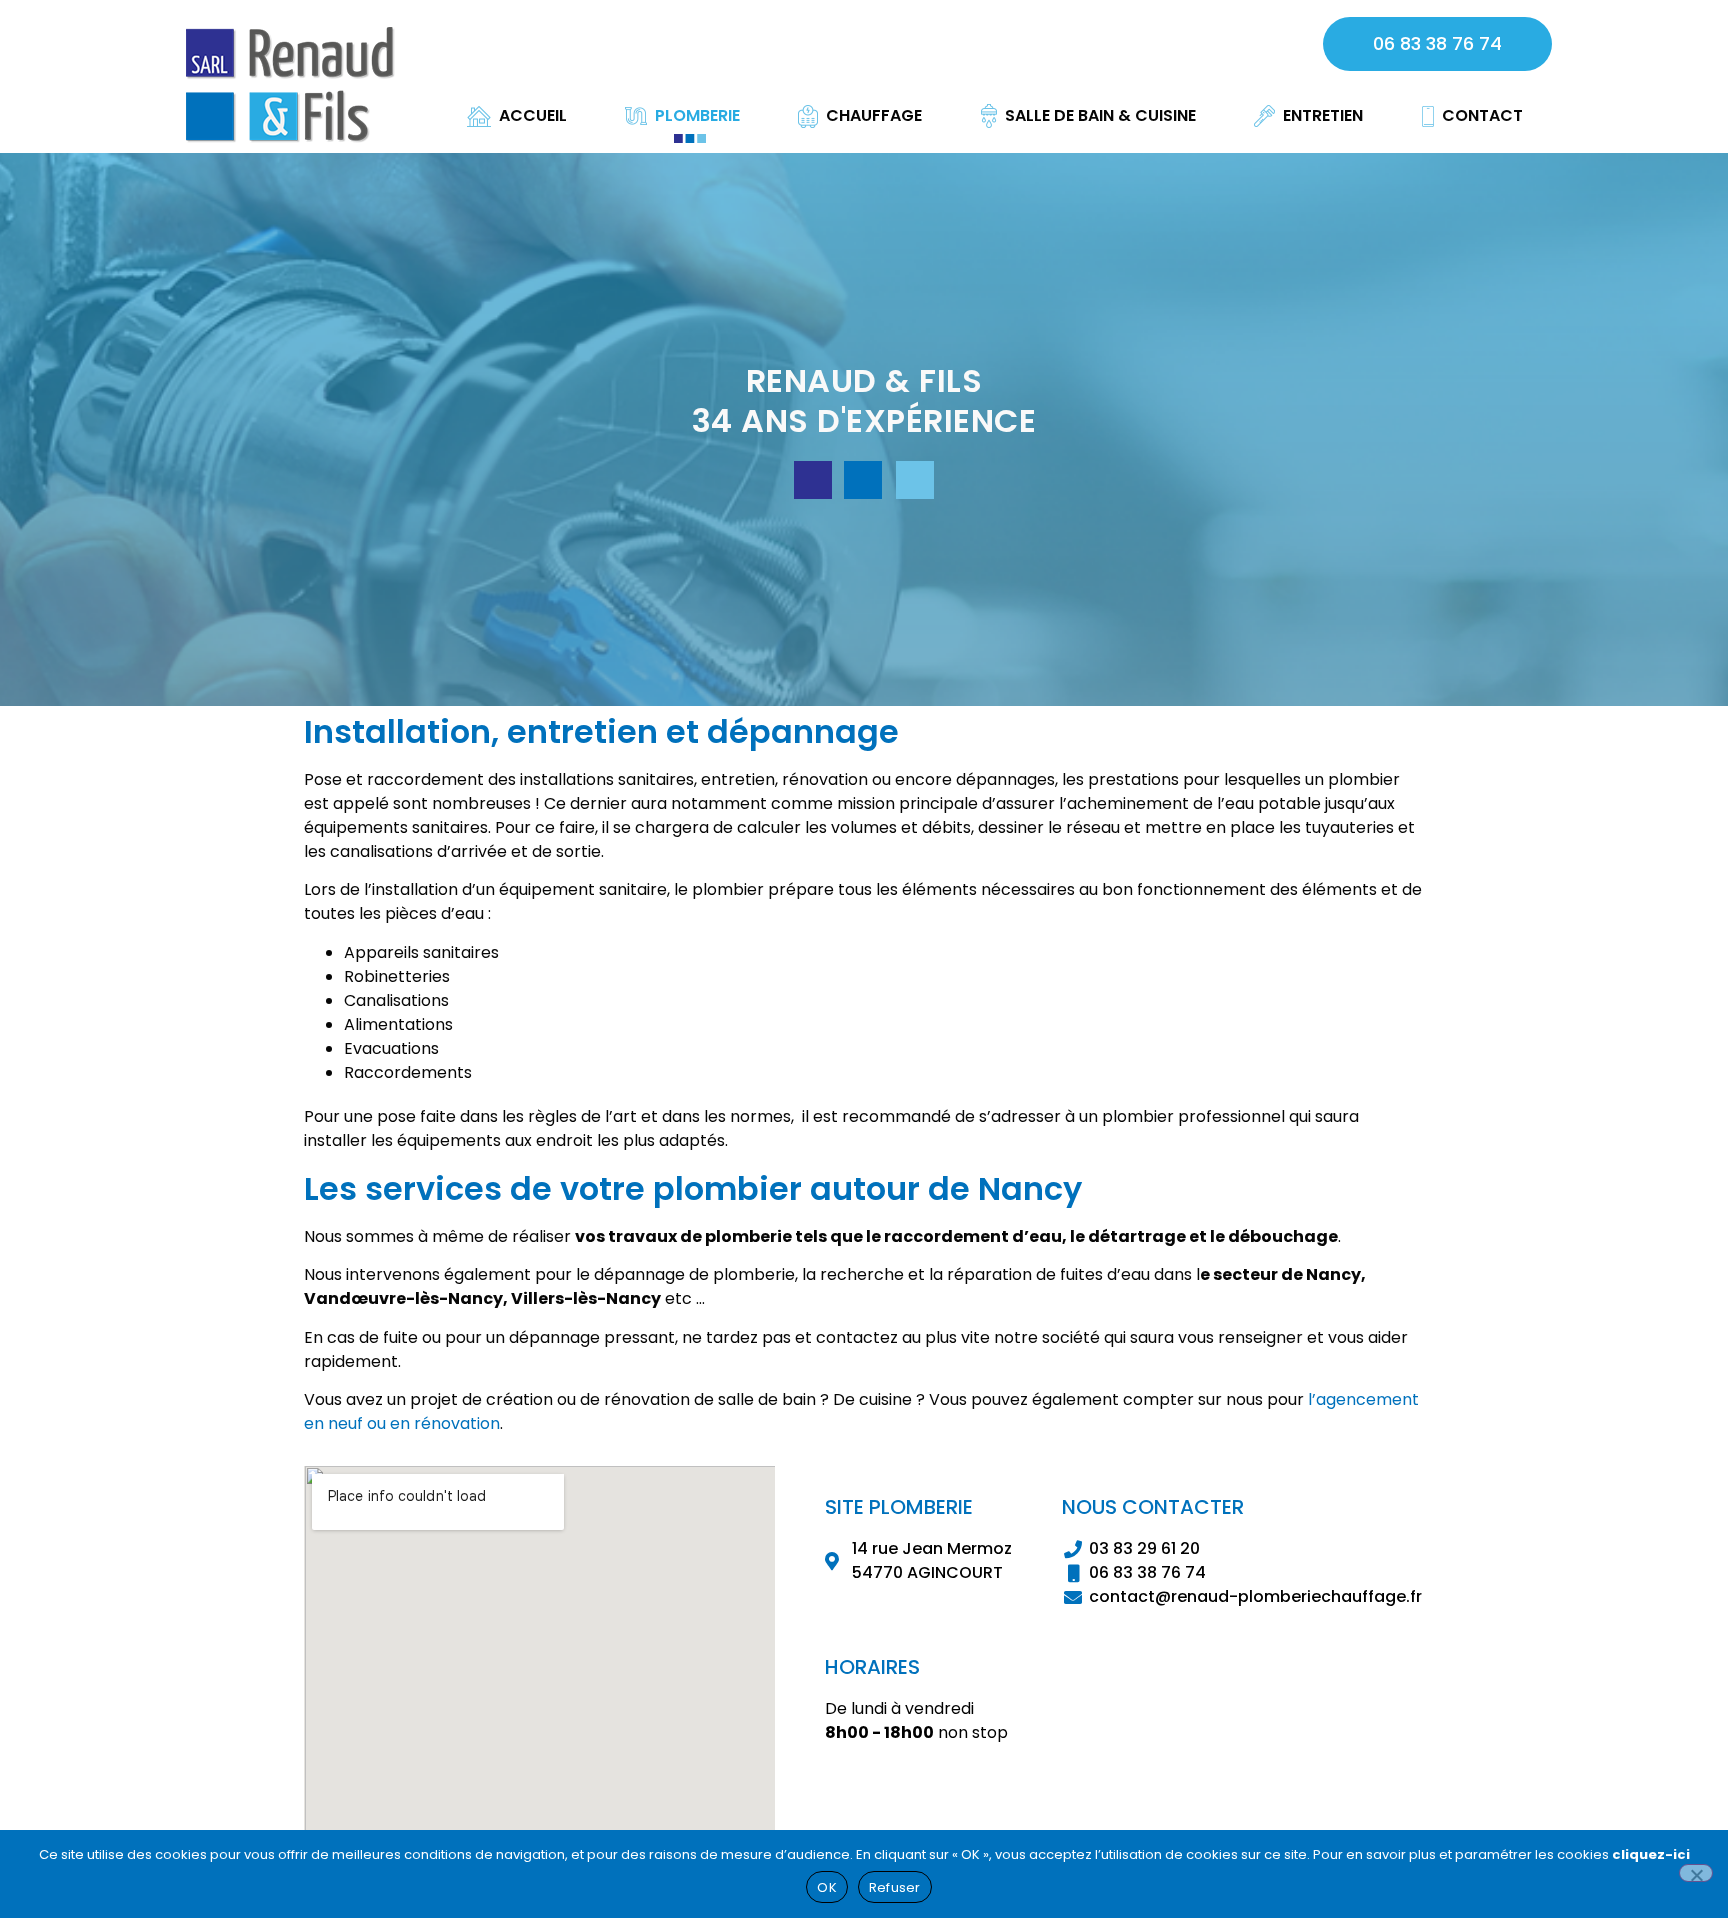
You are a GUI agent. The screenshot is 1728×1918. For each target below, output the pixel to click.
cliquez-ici (1651, 1854)
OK (827, 1887)
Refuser (895, 1887)
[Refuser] (1696, 1873)
